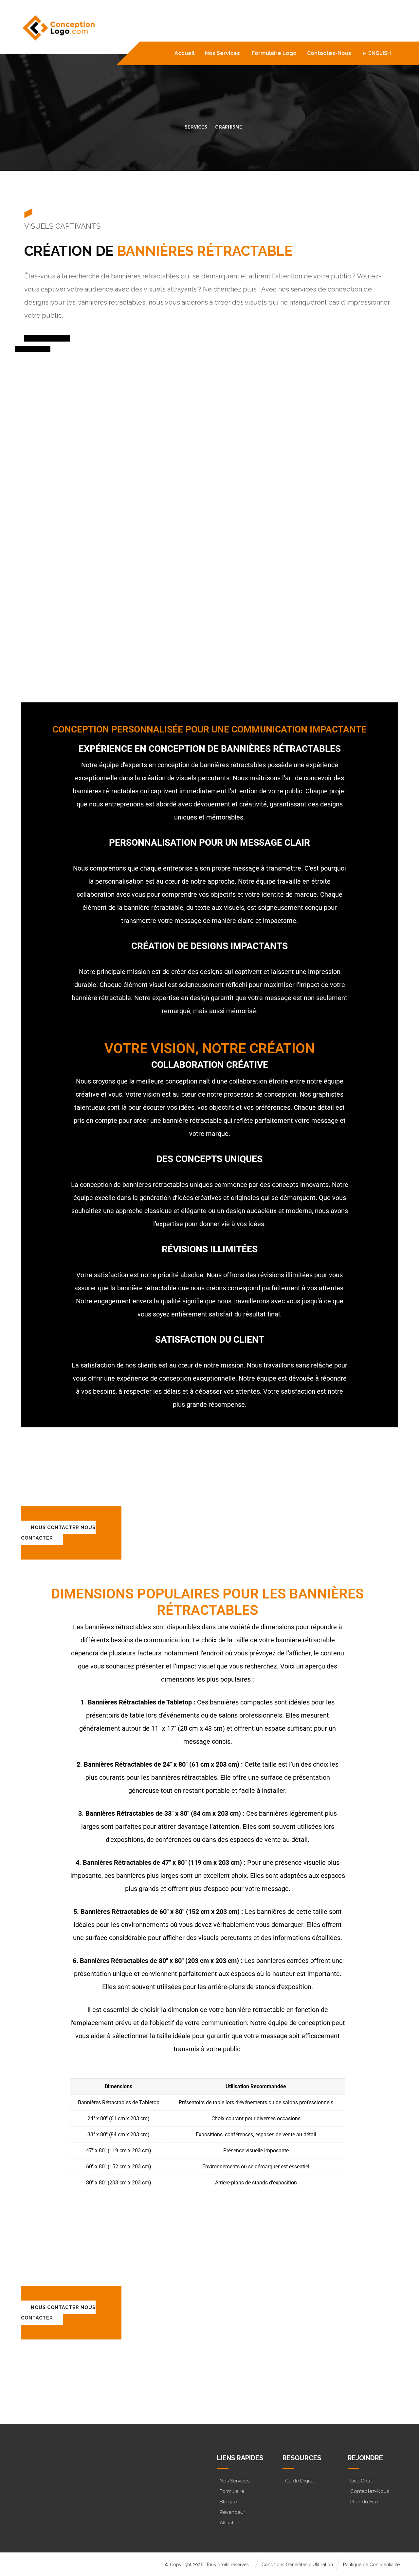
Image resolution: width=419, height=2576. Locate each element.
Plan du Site (364, 2502)
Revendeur (232, 2512)
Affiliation (230, 2523)
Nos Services (235, 2481)
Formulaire (232, 2491)
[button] (48, 2492)
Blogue (228, 2502)
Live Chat (361, 2481)
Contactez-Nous (370, 2491)
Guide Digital (300, 2481)
